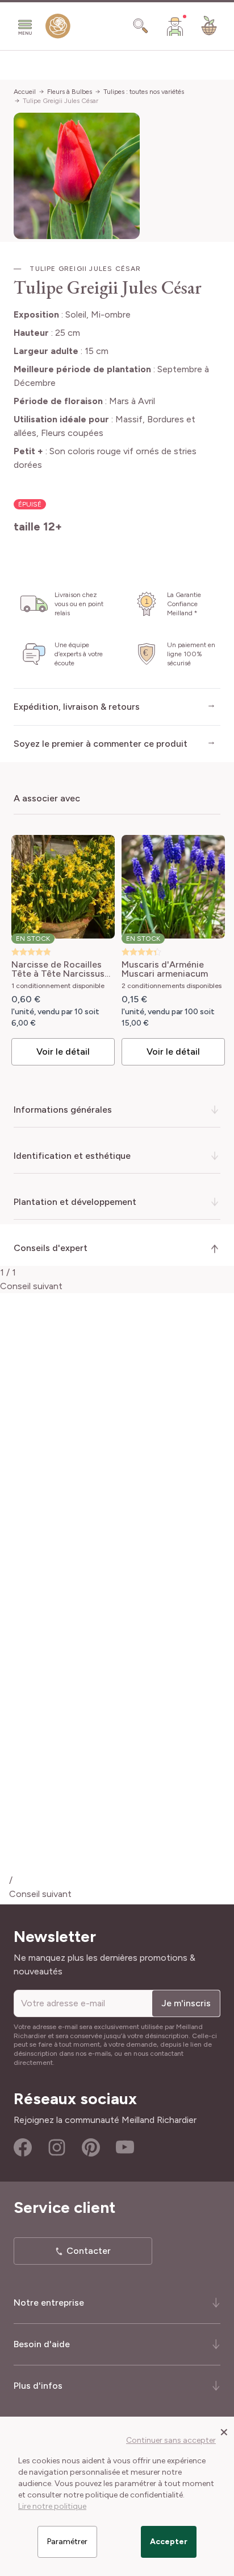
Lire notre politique (52, 2506)
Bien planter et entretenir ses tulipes (107, 1769)
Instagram (57, 2147)
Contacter (89, 2251)
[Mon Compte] (175, 26)
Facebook (23, 2147)
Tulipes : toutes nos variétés (144, 92)
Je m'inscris (186, 2003)
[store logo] (58, 28)
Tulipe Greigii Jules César (60, 101)
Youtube (125, 2147)
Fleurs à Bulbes (70, 92)
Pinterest (91, 2147)
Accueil (25, 92)
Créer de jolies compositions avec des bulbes (125, 1805)
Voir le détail (63, 1052)
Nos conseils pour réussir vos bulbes (107, 1842)
